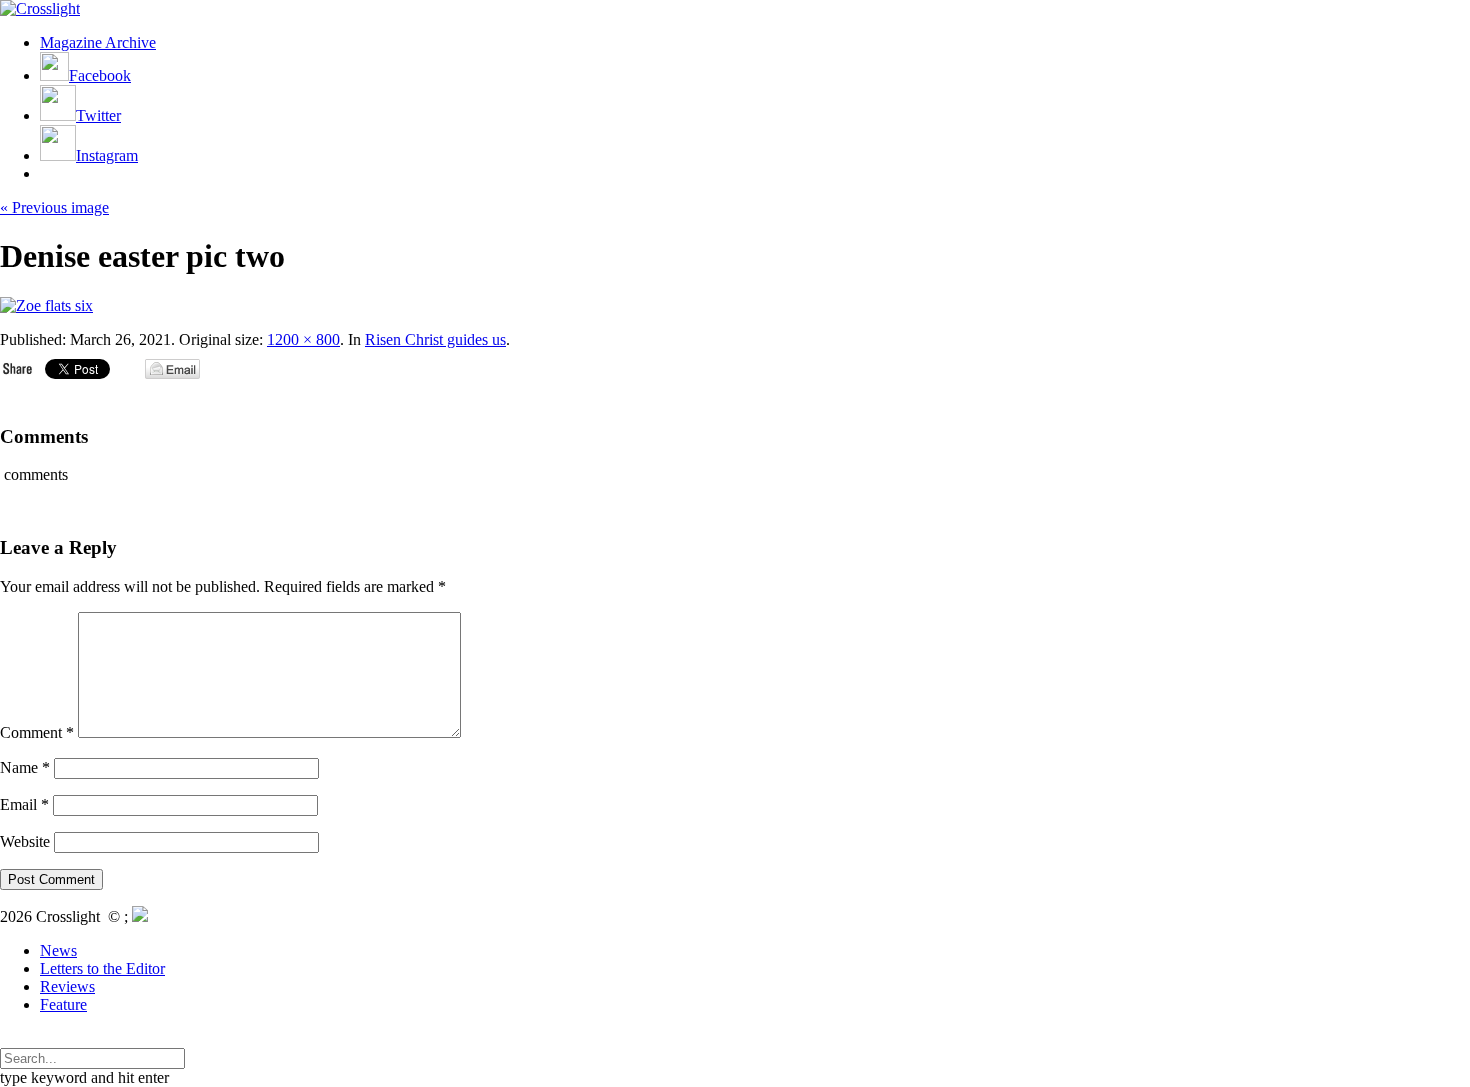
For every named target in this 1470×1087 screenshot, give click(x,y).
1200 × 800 (303, 339)
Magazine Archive (98, 42)
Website (25, 841)
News (58, 950)
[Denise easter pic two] (46, 305)
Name (25, 767)
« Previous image (54, 207)
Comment (37, 732)
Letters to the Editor (102, 968)
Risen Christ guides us (435, 339)
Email (24, 804)
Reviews (67, 986)
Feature (63, 1004)
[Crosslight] (40, 8)
